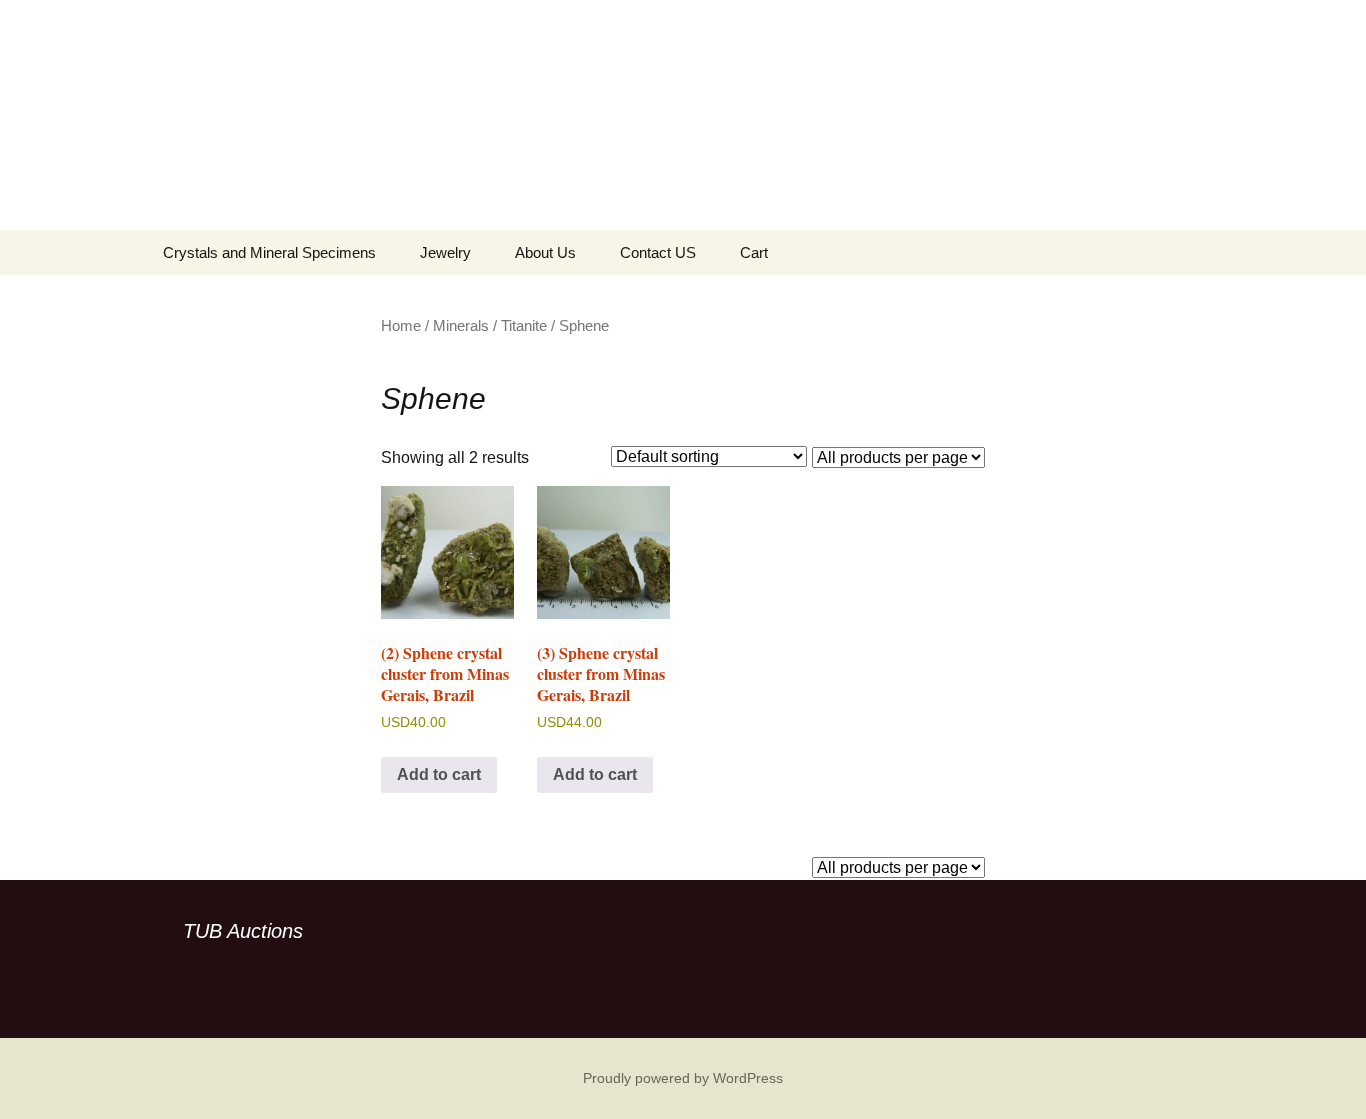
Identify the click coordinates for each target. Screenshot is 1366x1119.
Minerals (461, 326)
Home (401, 326)
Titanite (524, 326)
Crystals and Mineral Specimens (269, 252)
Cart (754, 252)
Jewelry (445, 252)
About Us (545, 252)
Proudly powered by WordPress (683, 1078)
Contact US (658, 252)
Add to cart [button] (439, 774)
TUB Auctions (243, 931)
